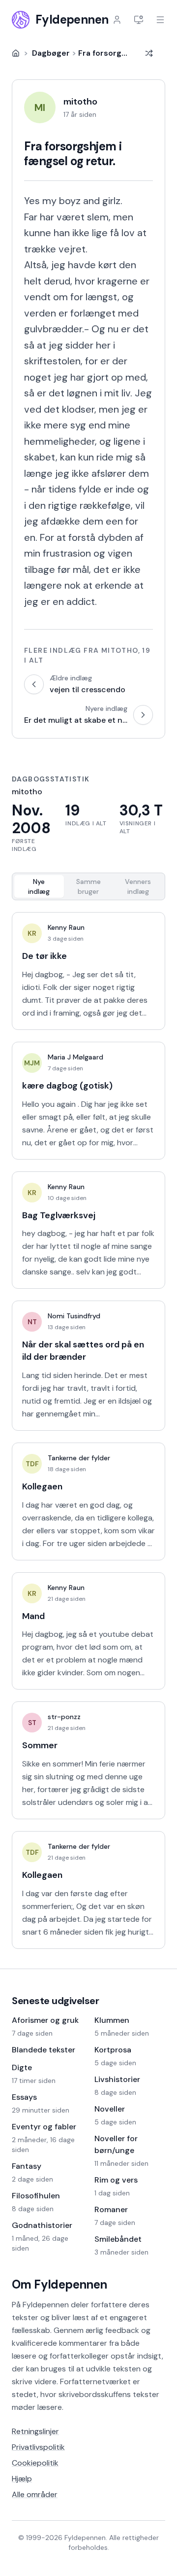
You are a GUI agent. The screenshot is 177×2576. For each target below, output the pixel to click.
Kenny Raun (66, 927)
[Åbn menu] (160, 20)
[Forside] (16, 53)
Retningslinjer (35, 2431)
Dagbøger (51, 53)
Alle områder (35, 2494)
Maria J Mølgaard (75, 1057)
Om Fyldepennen (59, 2284)
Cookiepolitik (35, 2463)
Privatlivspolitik (38, 2447)
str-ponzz (64, 1717)
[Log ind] (117, 20)
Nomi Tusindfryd (74, 1316)
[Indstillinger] (139, 20)
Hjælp (22, 2479)
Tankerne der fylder (79, 1458)
